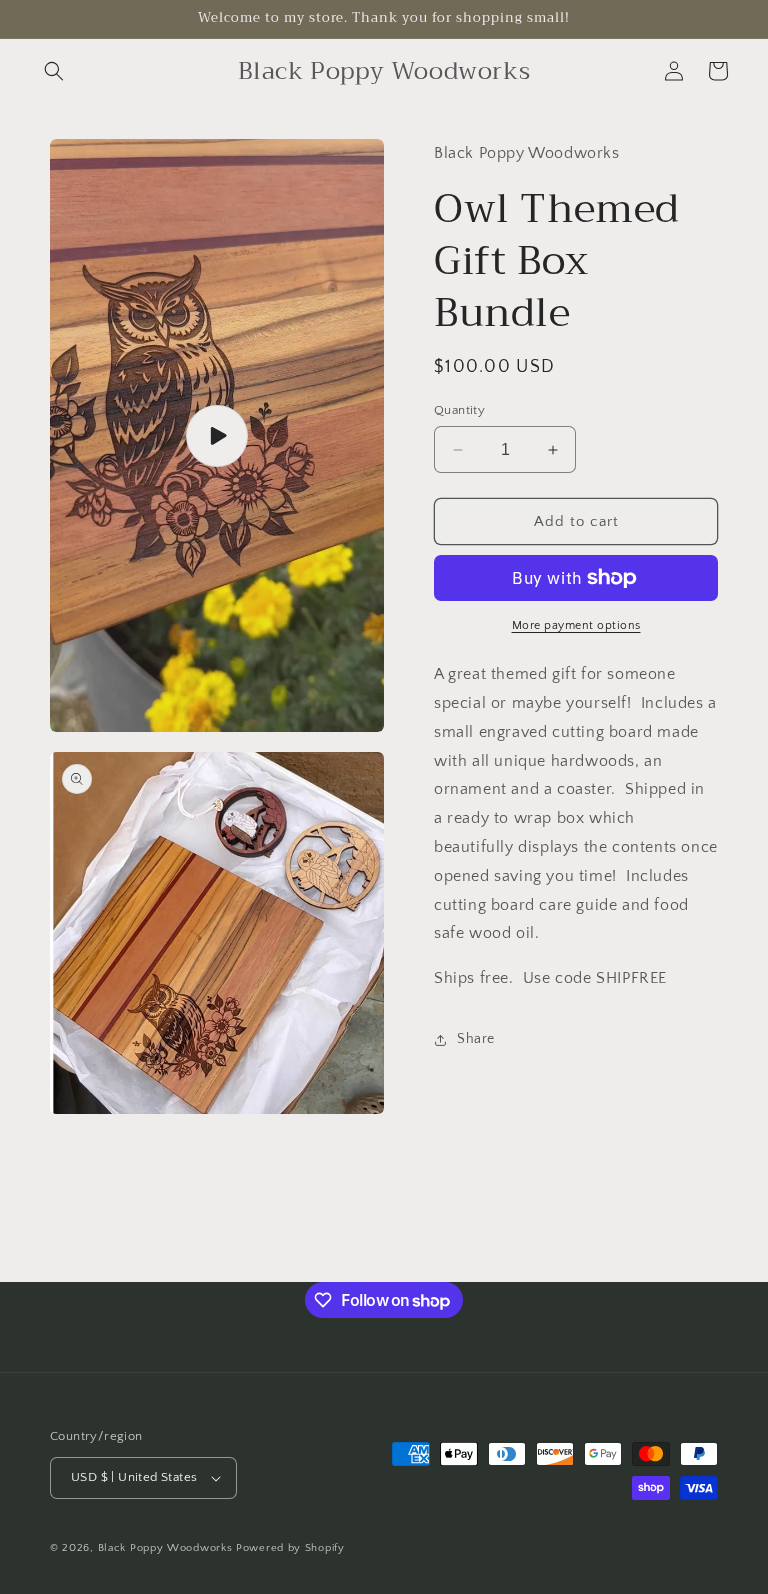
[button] (54, 71)
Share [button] (476, 1039)
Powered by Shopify (290, 1548)
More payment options (576, 625)
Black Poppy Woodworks (165, 1548)
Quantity (459, 410)
